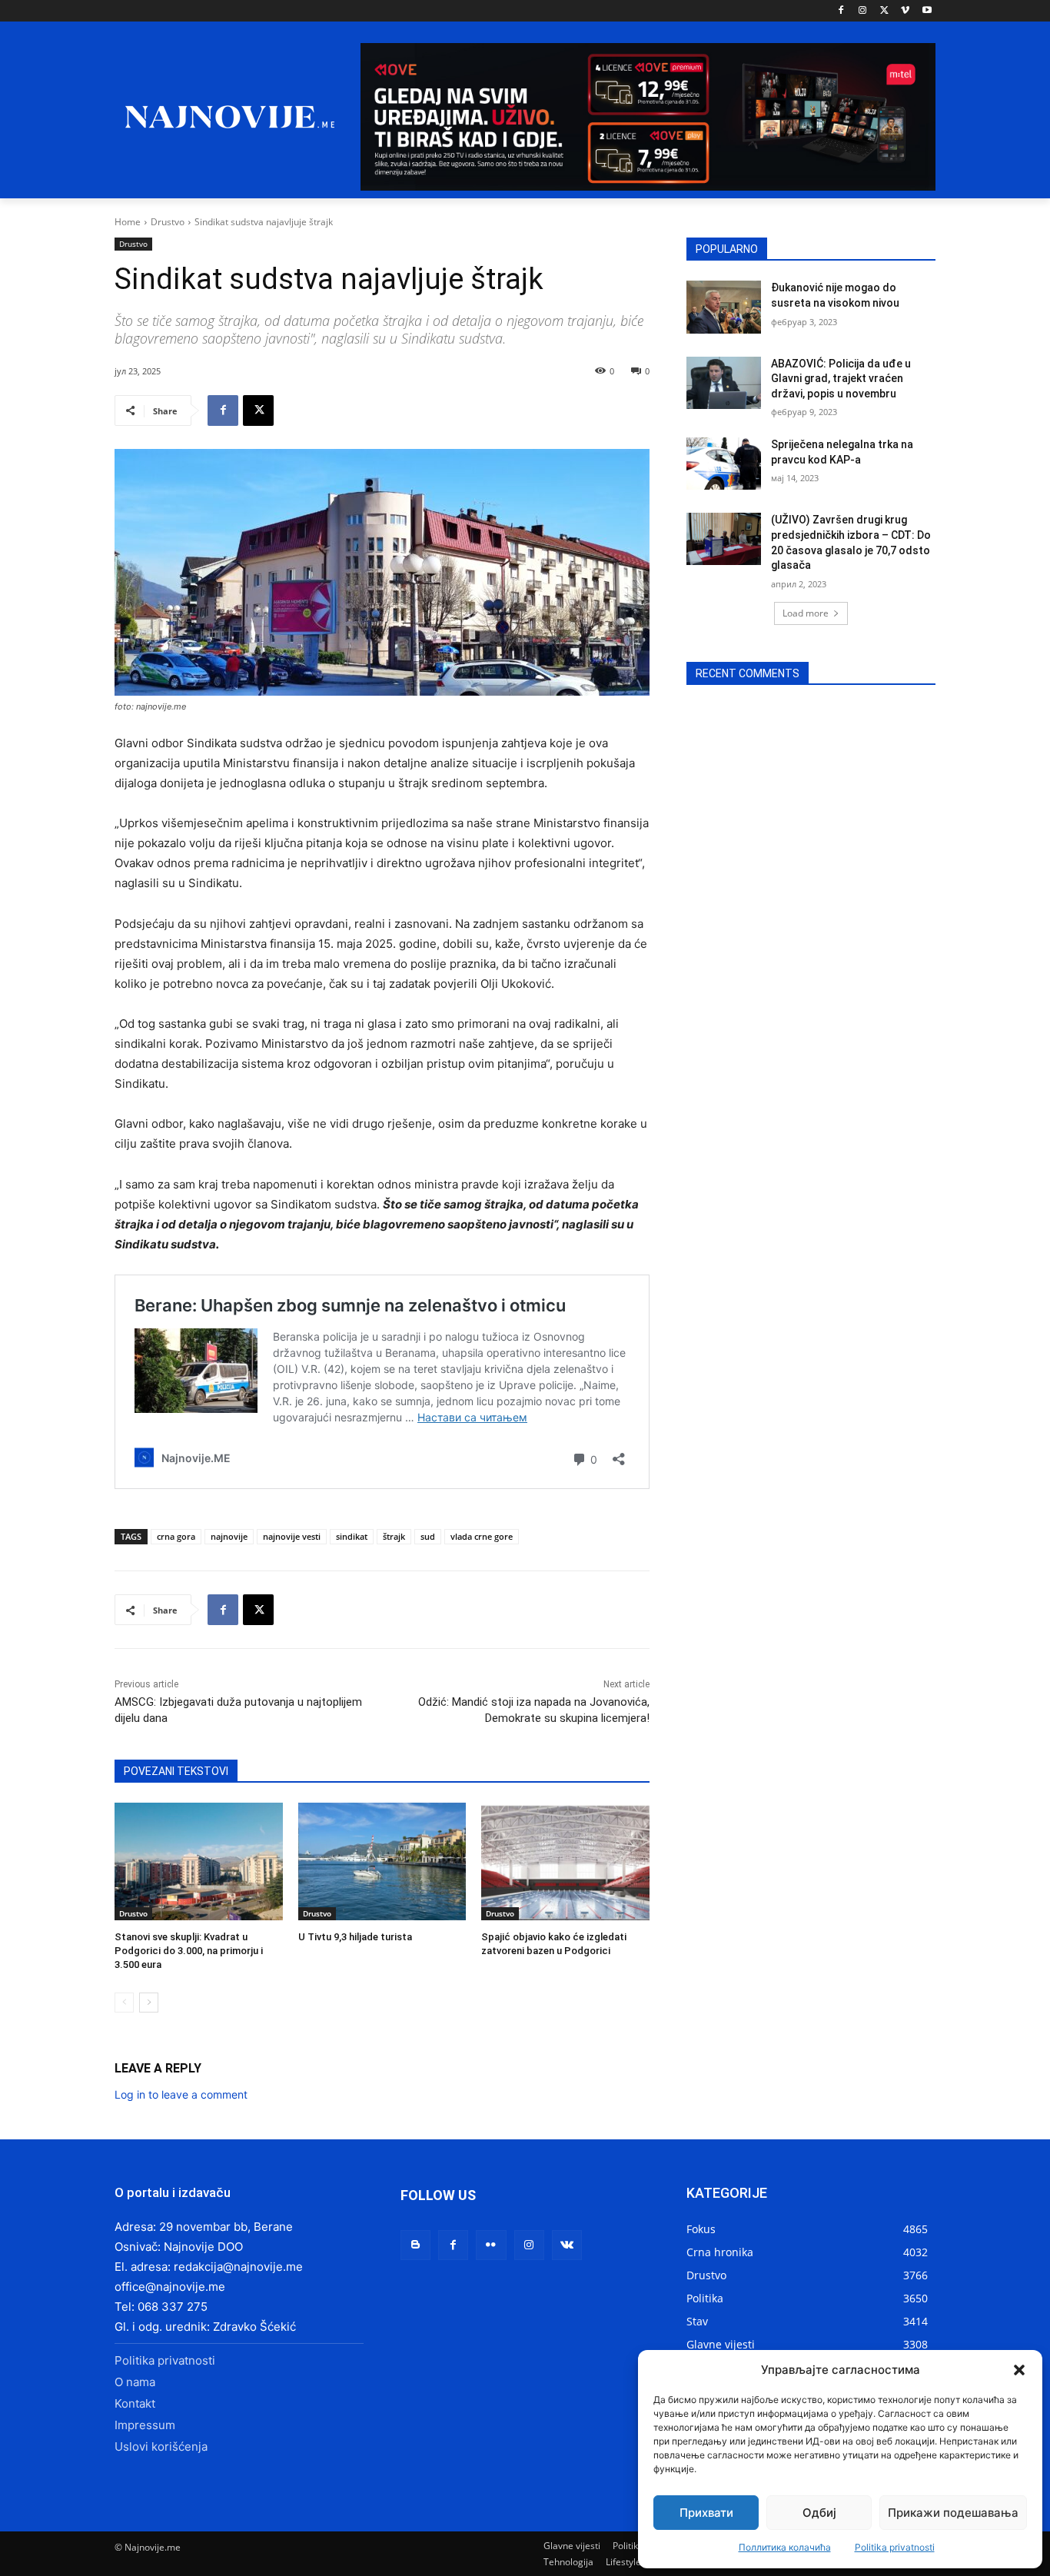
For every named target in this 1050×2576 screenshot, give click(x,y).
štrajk (394, 1536)
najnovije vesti (292, 1536)
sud (428, 1536)
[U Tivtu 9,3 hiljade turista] (382, 1861)
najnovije (229, 1536)
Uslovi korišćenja (161, 2446)
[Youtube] (927, 11)
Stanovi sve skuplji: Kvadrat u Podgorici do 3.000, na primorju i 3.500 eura (189, 1951)
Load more (806, 613)
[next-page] (149, 2003)
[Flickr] (491, 2245)
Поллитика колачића (785, 2547)
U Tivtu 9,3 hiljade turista (355, 1937)
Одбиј (819, 2513)
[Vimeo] (905, 11)
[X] (884, 11)
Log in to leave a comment (181, 2094)
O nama (135, 2382)
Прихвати (706, 2513)
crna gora (176, 1536)
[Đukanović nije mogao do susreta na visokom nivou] (724, 307)
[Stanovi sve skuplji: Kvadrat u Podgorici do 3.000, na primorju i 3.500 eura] (199, 1861)
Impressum (145, 2425)
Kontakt (135, 2403)
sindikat (352, 1536)
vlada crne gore (482, 1536)
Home (128, 222)
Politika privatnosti (895, 2547)
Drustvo (168, 222)
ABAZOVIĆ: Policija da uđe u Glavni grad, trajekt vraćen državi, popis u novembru (841, 379)
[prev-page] (124, 2003)
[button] (1019, 2370)
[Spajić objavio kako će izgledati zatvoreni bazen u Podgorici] (565, 1861)
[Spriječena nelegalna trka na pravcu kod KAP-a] (724, 464)
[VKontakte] (567, 2245)
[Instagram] (863, 11)
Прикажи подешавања (953, 2513)
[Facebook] (841, 11)
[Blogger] (415, 2245)
